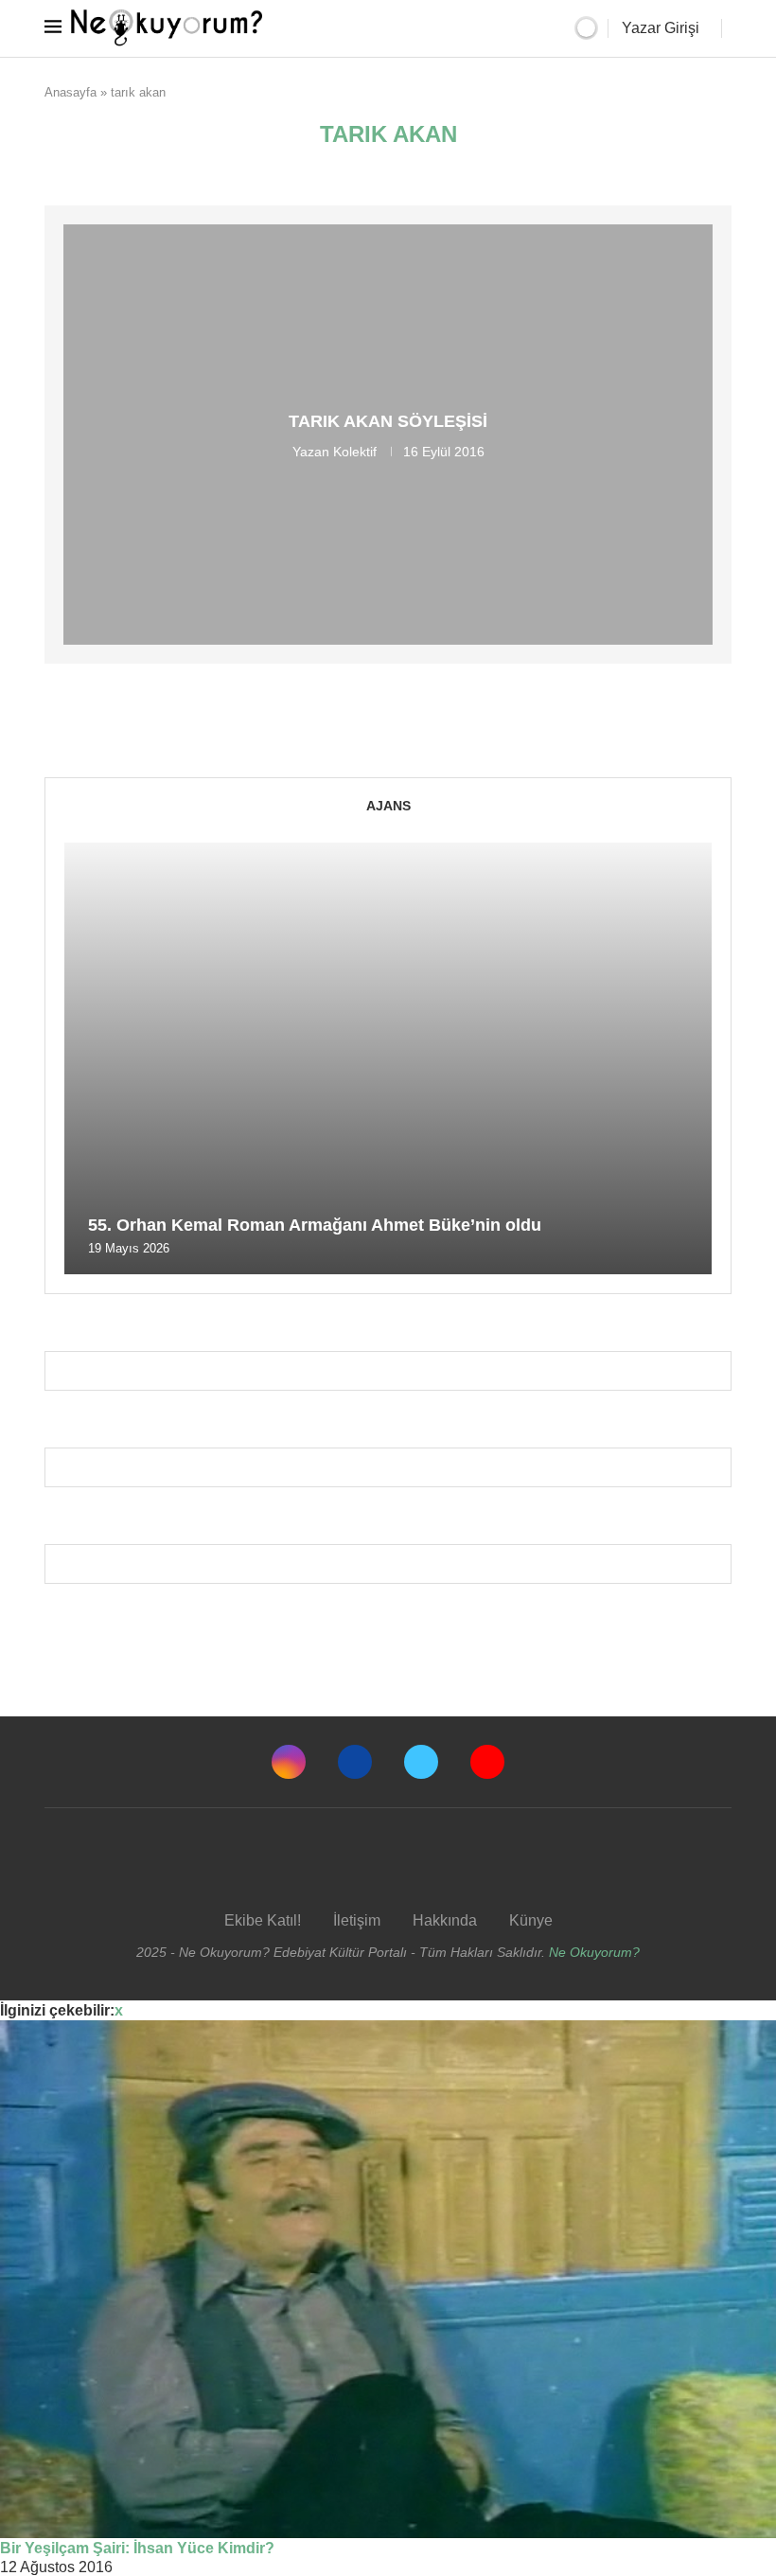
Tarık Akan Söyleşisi (388, 421)
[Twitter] (421, 1762)
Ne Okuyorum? (594, 1952)
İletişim (357, 1920)
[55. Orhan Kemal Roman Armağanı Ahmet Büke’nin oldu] (388, 1058)
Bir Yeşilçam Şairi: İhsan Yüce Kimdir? (137, 2548)
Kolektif (355, 452)
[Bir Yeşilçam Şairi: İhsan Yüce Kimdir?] (388, 2279)
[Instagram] (289, 1762)
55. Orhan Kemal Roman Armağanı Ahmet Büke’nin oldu (315, 1225)
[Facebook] (355, 1762)
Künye (531, 1920)
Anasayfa (71, 92)
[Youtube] (487, 1762)
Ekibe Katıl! (263, 1920)
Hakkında (445, 1920)
